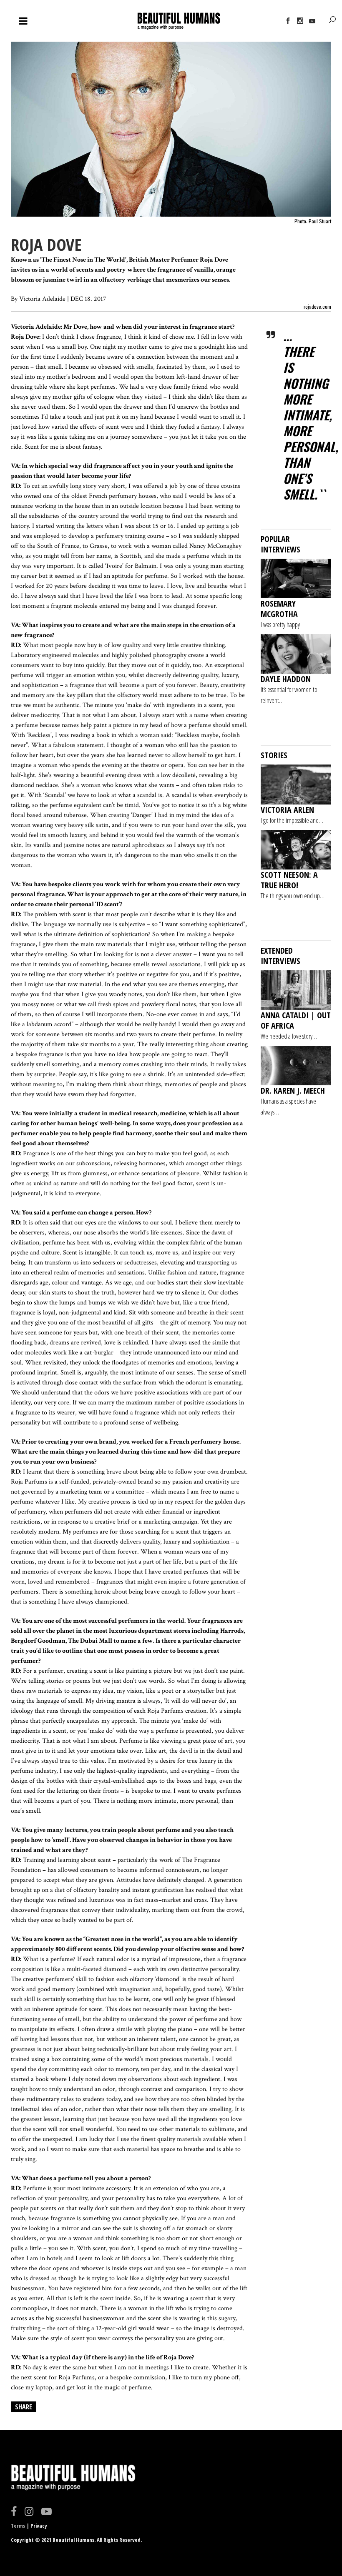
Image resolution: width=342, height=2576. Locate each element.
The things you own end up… (293, 896)
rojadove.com (317, 306)
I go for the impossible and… (292, 820)
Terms (18, 2526)
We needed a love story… (289, 1036)
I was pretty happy (280, 625)
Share (24, 2407)
